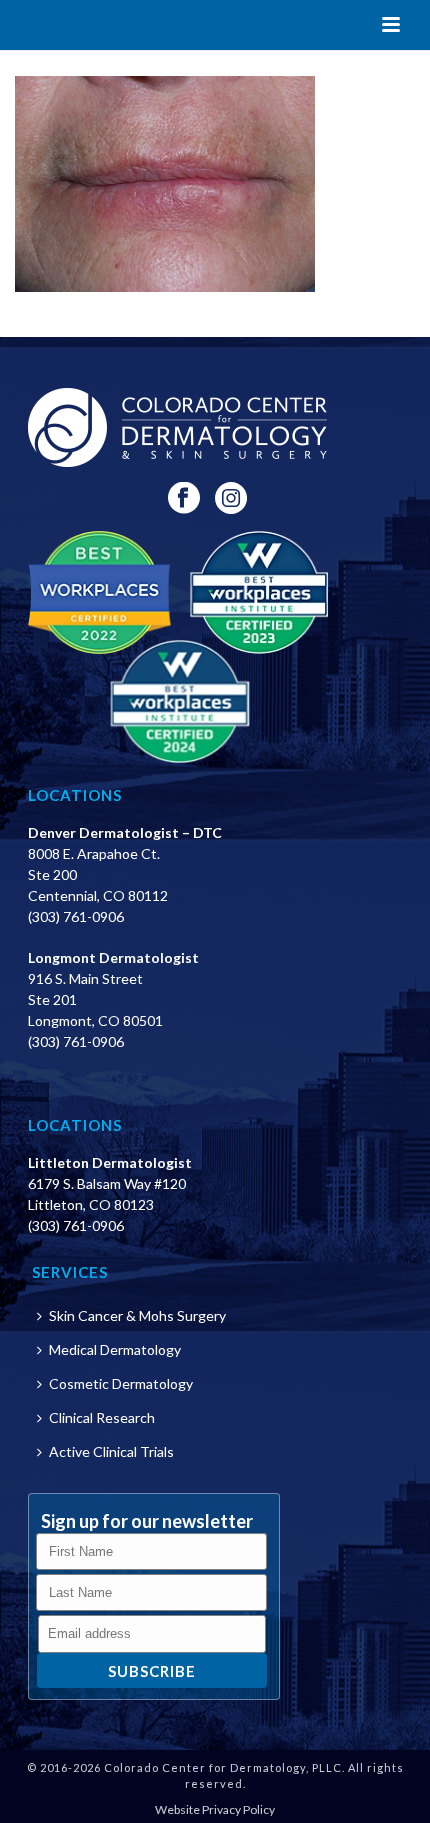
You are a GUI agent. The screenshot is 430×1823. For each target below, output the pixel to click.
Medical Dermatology (115, 1349)
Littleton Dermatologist (110, 1162)
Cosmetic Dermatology (121, 1383)
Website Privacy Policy (215, 1809)
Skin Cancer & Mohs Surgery (137, 1315)
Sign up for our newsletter (147, 1521)
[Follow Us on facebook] (184, 499)
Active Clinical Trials (111, 1451)
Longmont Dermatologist (113, 957)
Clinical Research (102, 1417)
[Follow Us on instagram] (231, 499)
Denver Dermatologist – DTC (125, 832)
